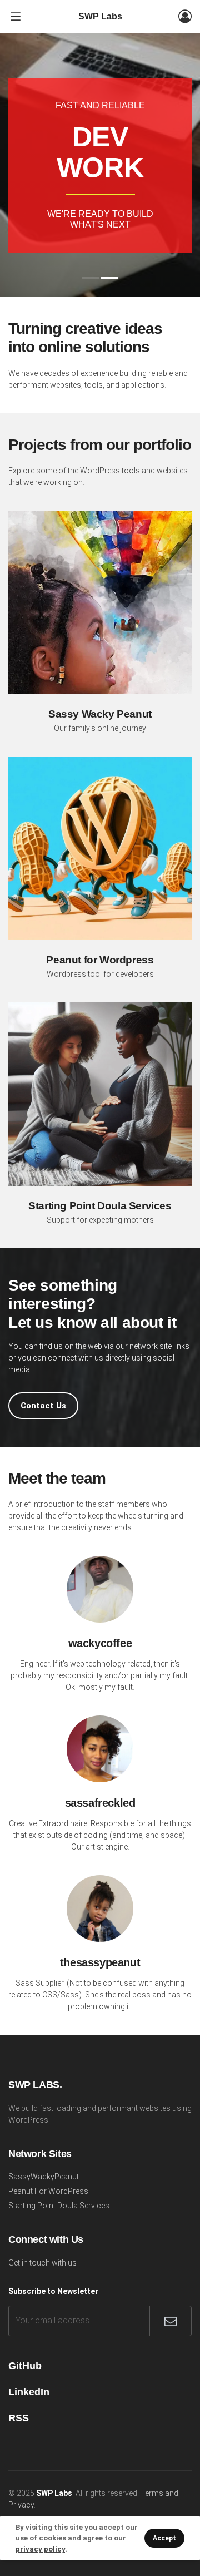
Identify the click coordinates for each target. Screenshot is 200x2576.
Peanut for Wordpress (100, 960)
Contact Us (43, 1406)
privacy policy (40, 2549)
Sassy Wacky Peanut (100, 714)
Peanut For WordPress (48, 2191)
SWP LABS (34, 2085)
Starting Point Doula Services (100, 1206)
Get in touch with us (42, 2263)
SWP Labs (100, 16)
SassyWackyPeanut (44, 2177)
